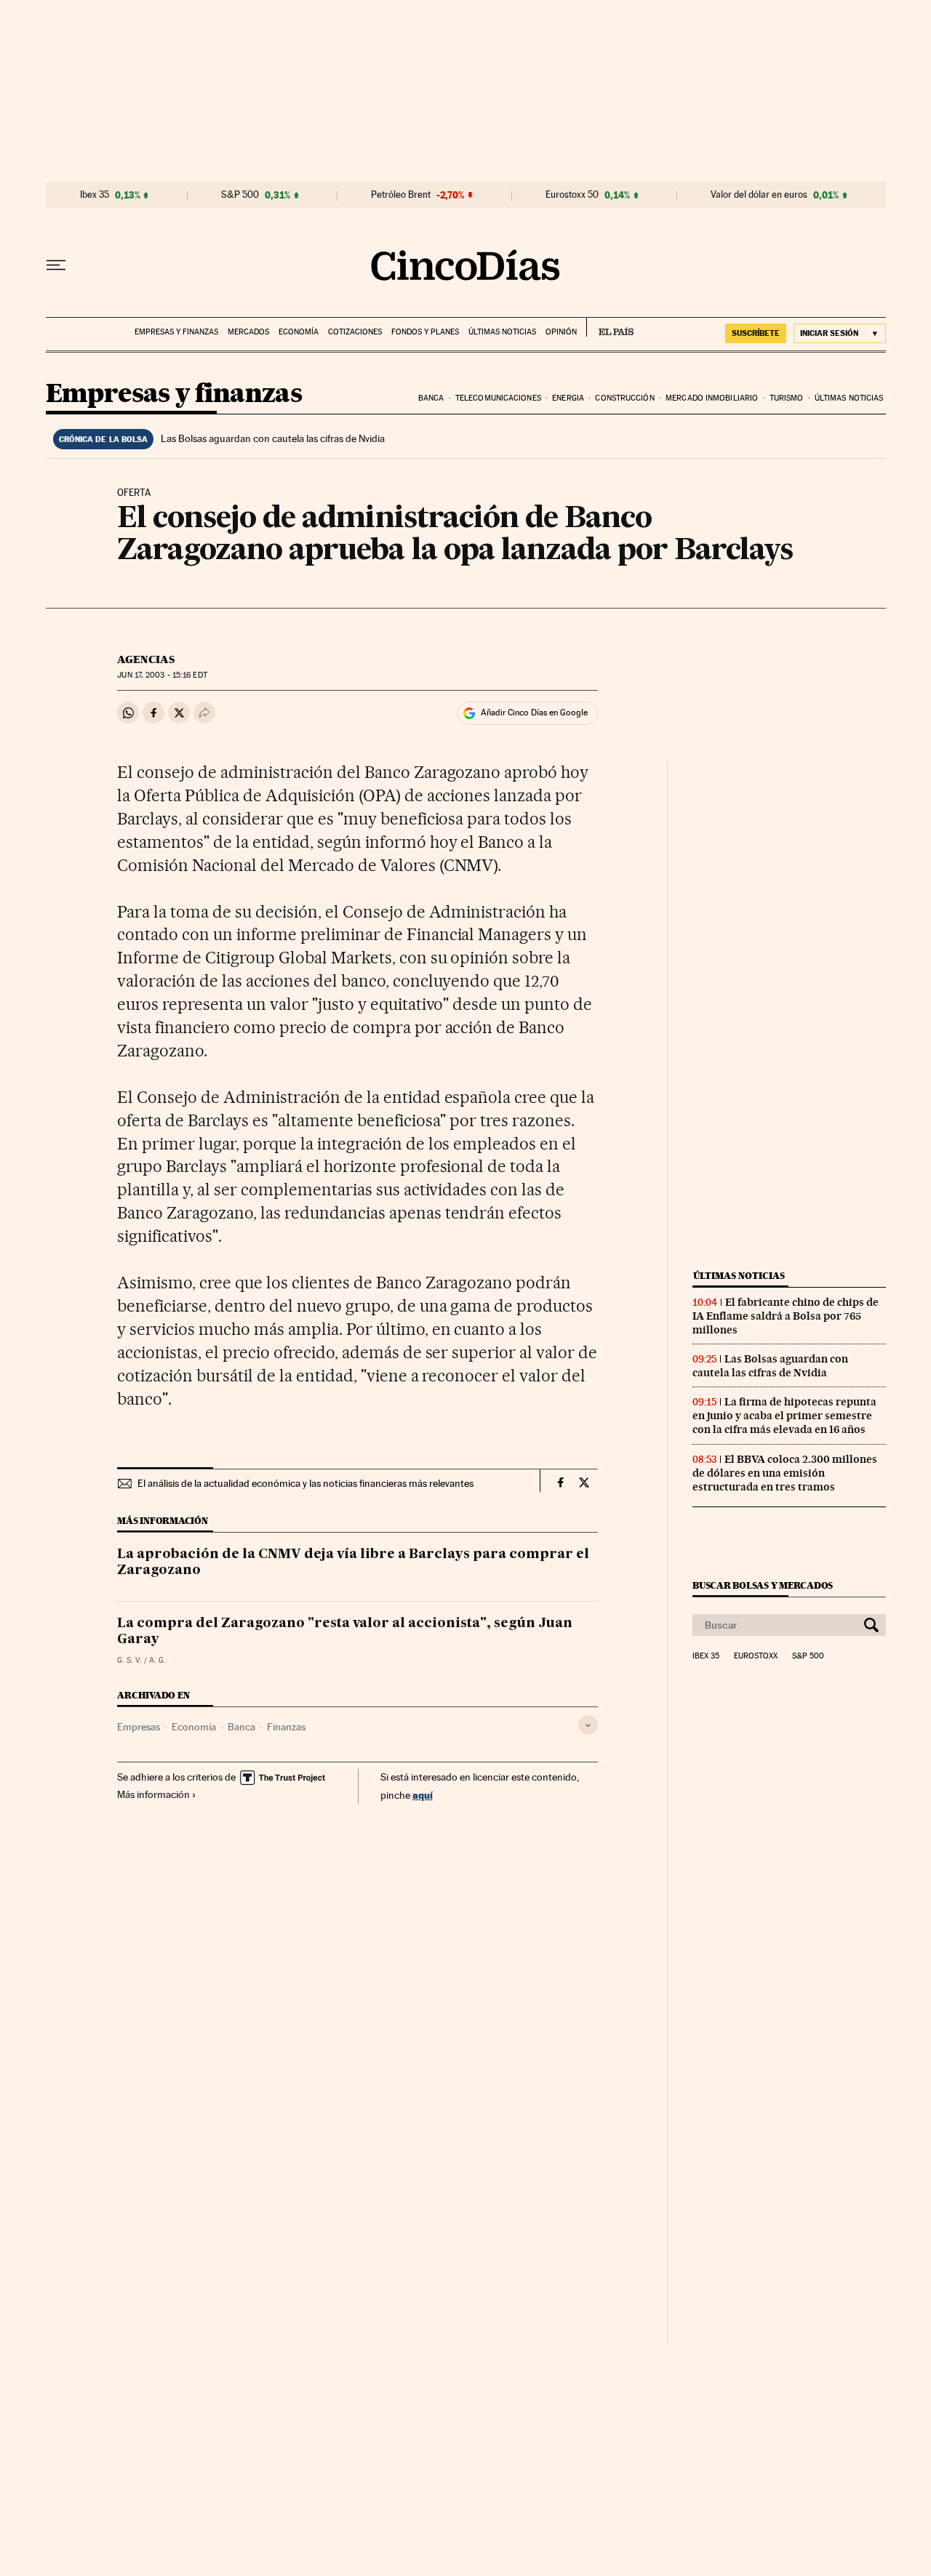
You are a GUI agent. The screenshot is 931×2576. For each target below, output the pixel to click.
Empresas (139, 1727)
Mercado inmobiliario (712, 398)
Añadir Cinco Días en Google (534, 713)
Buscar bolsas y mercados (763, 1585)
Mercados (248, 332)
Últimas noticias (502, 332)
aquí (423, 1795)
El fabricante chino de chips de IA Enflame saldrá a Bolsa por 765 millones (786, 1316)
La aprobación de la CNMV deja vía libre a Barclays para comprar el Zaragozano (353, 1562)
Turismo (787, 398)
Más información (153, 1794)
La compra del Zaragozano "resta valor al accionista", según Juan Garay (345, 1632)
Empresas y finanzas (176, 332)
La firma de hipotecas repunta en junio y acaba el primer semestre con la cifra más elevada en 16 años (784, 1416)
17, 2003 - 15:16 (162, 675)
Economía (299, 332)
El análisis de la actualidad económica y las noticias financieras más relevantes (305, 1483)
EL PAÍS (610, 327)
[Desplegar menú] (56, 265)
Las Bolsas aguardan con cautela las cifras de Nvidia (273, 438)
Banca (431, 398)
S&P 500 (240, 195)
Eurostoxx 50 (572, 195)
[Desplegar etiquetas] (588, 1725)
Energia (568, 398)
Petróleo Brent (401, 195)
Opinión (561, 332)
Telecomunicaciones (498, 398)
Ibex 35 (95, 195)
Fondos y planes (425, 332)
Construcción (624, 398)
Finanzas (286, 1727)
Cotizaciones (355, 332)
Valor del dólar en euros (759, 195)
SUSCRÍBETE (756, 333)
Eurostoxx (756, 1656)
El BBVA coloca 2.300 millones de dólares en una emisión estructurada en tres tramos (785, 1473)
